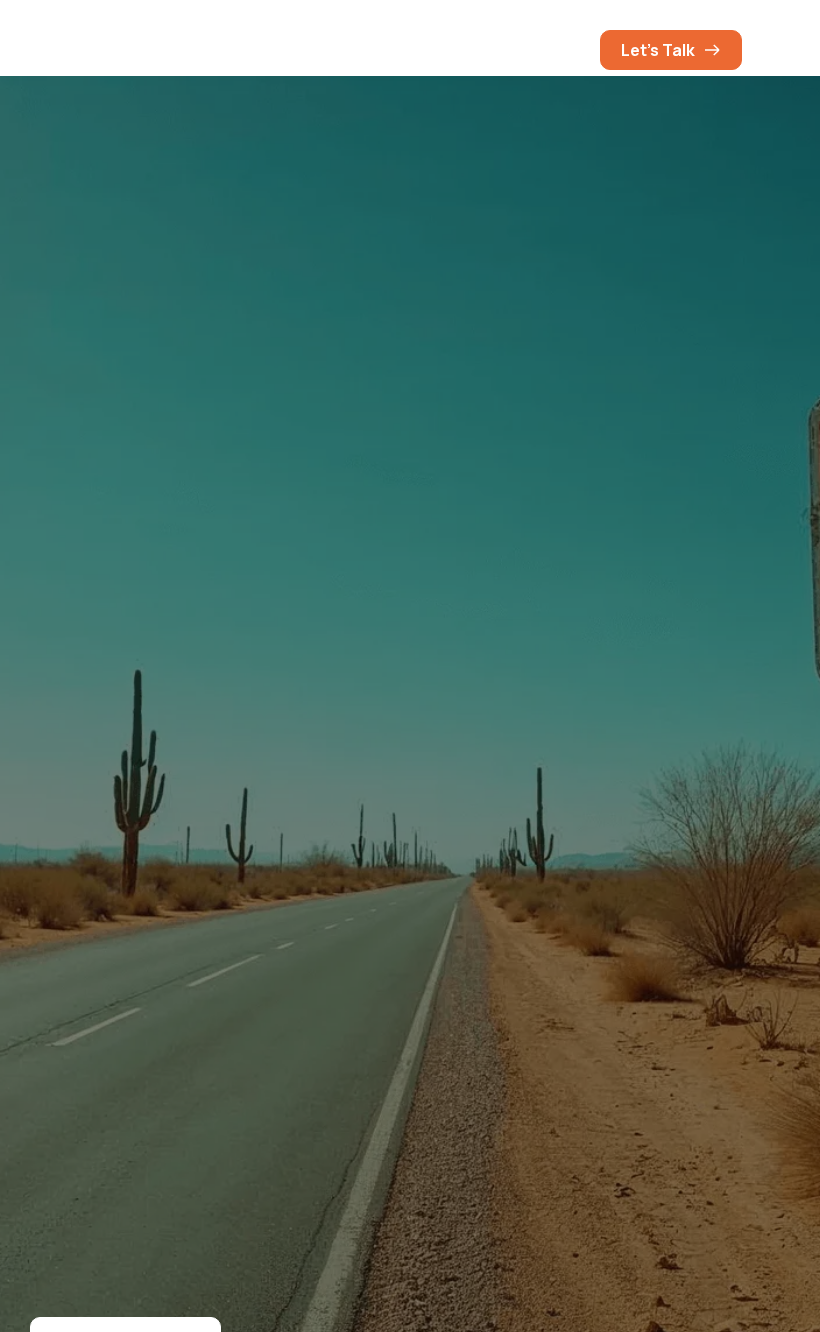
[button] (564, 50)
